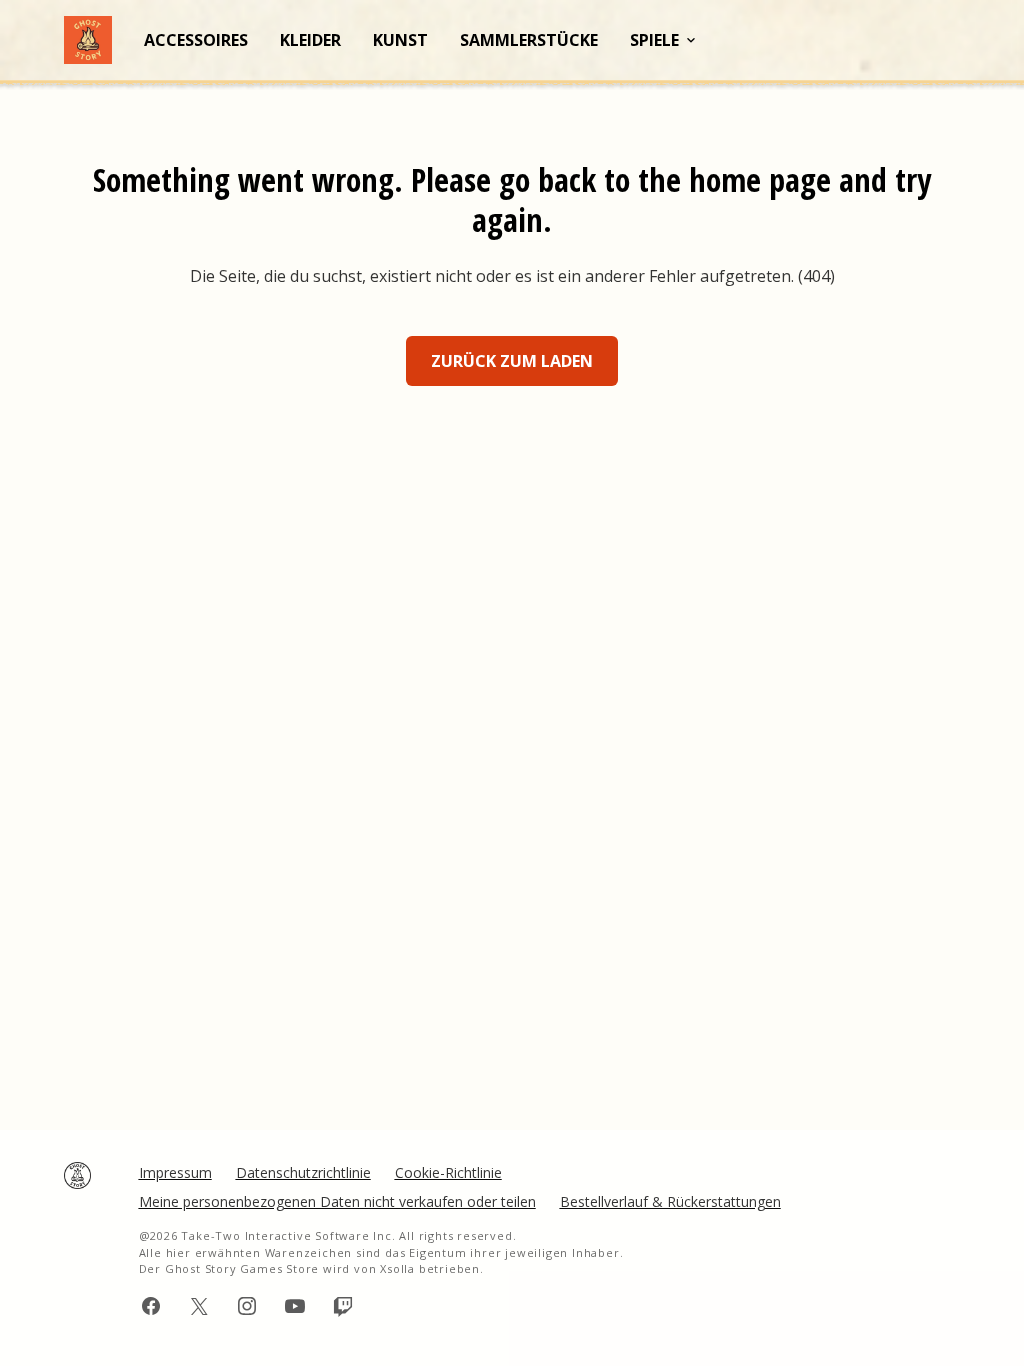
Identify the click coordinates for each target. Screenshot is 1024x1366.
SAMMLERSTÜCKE (529, 40)
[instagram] (247, 1306)
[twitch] (343, 1306)
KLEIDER (310, 40)
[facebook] (151, 1306)
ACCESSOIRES (196, 40)
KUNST (400, 40)
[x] (199, 1306)
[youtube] (295, 1306)
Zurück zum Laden (512, 361)
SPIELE (654, 40)
